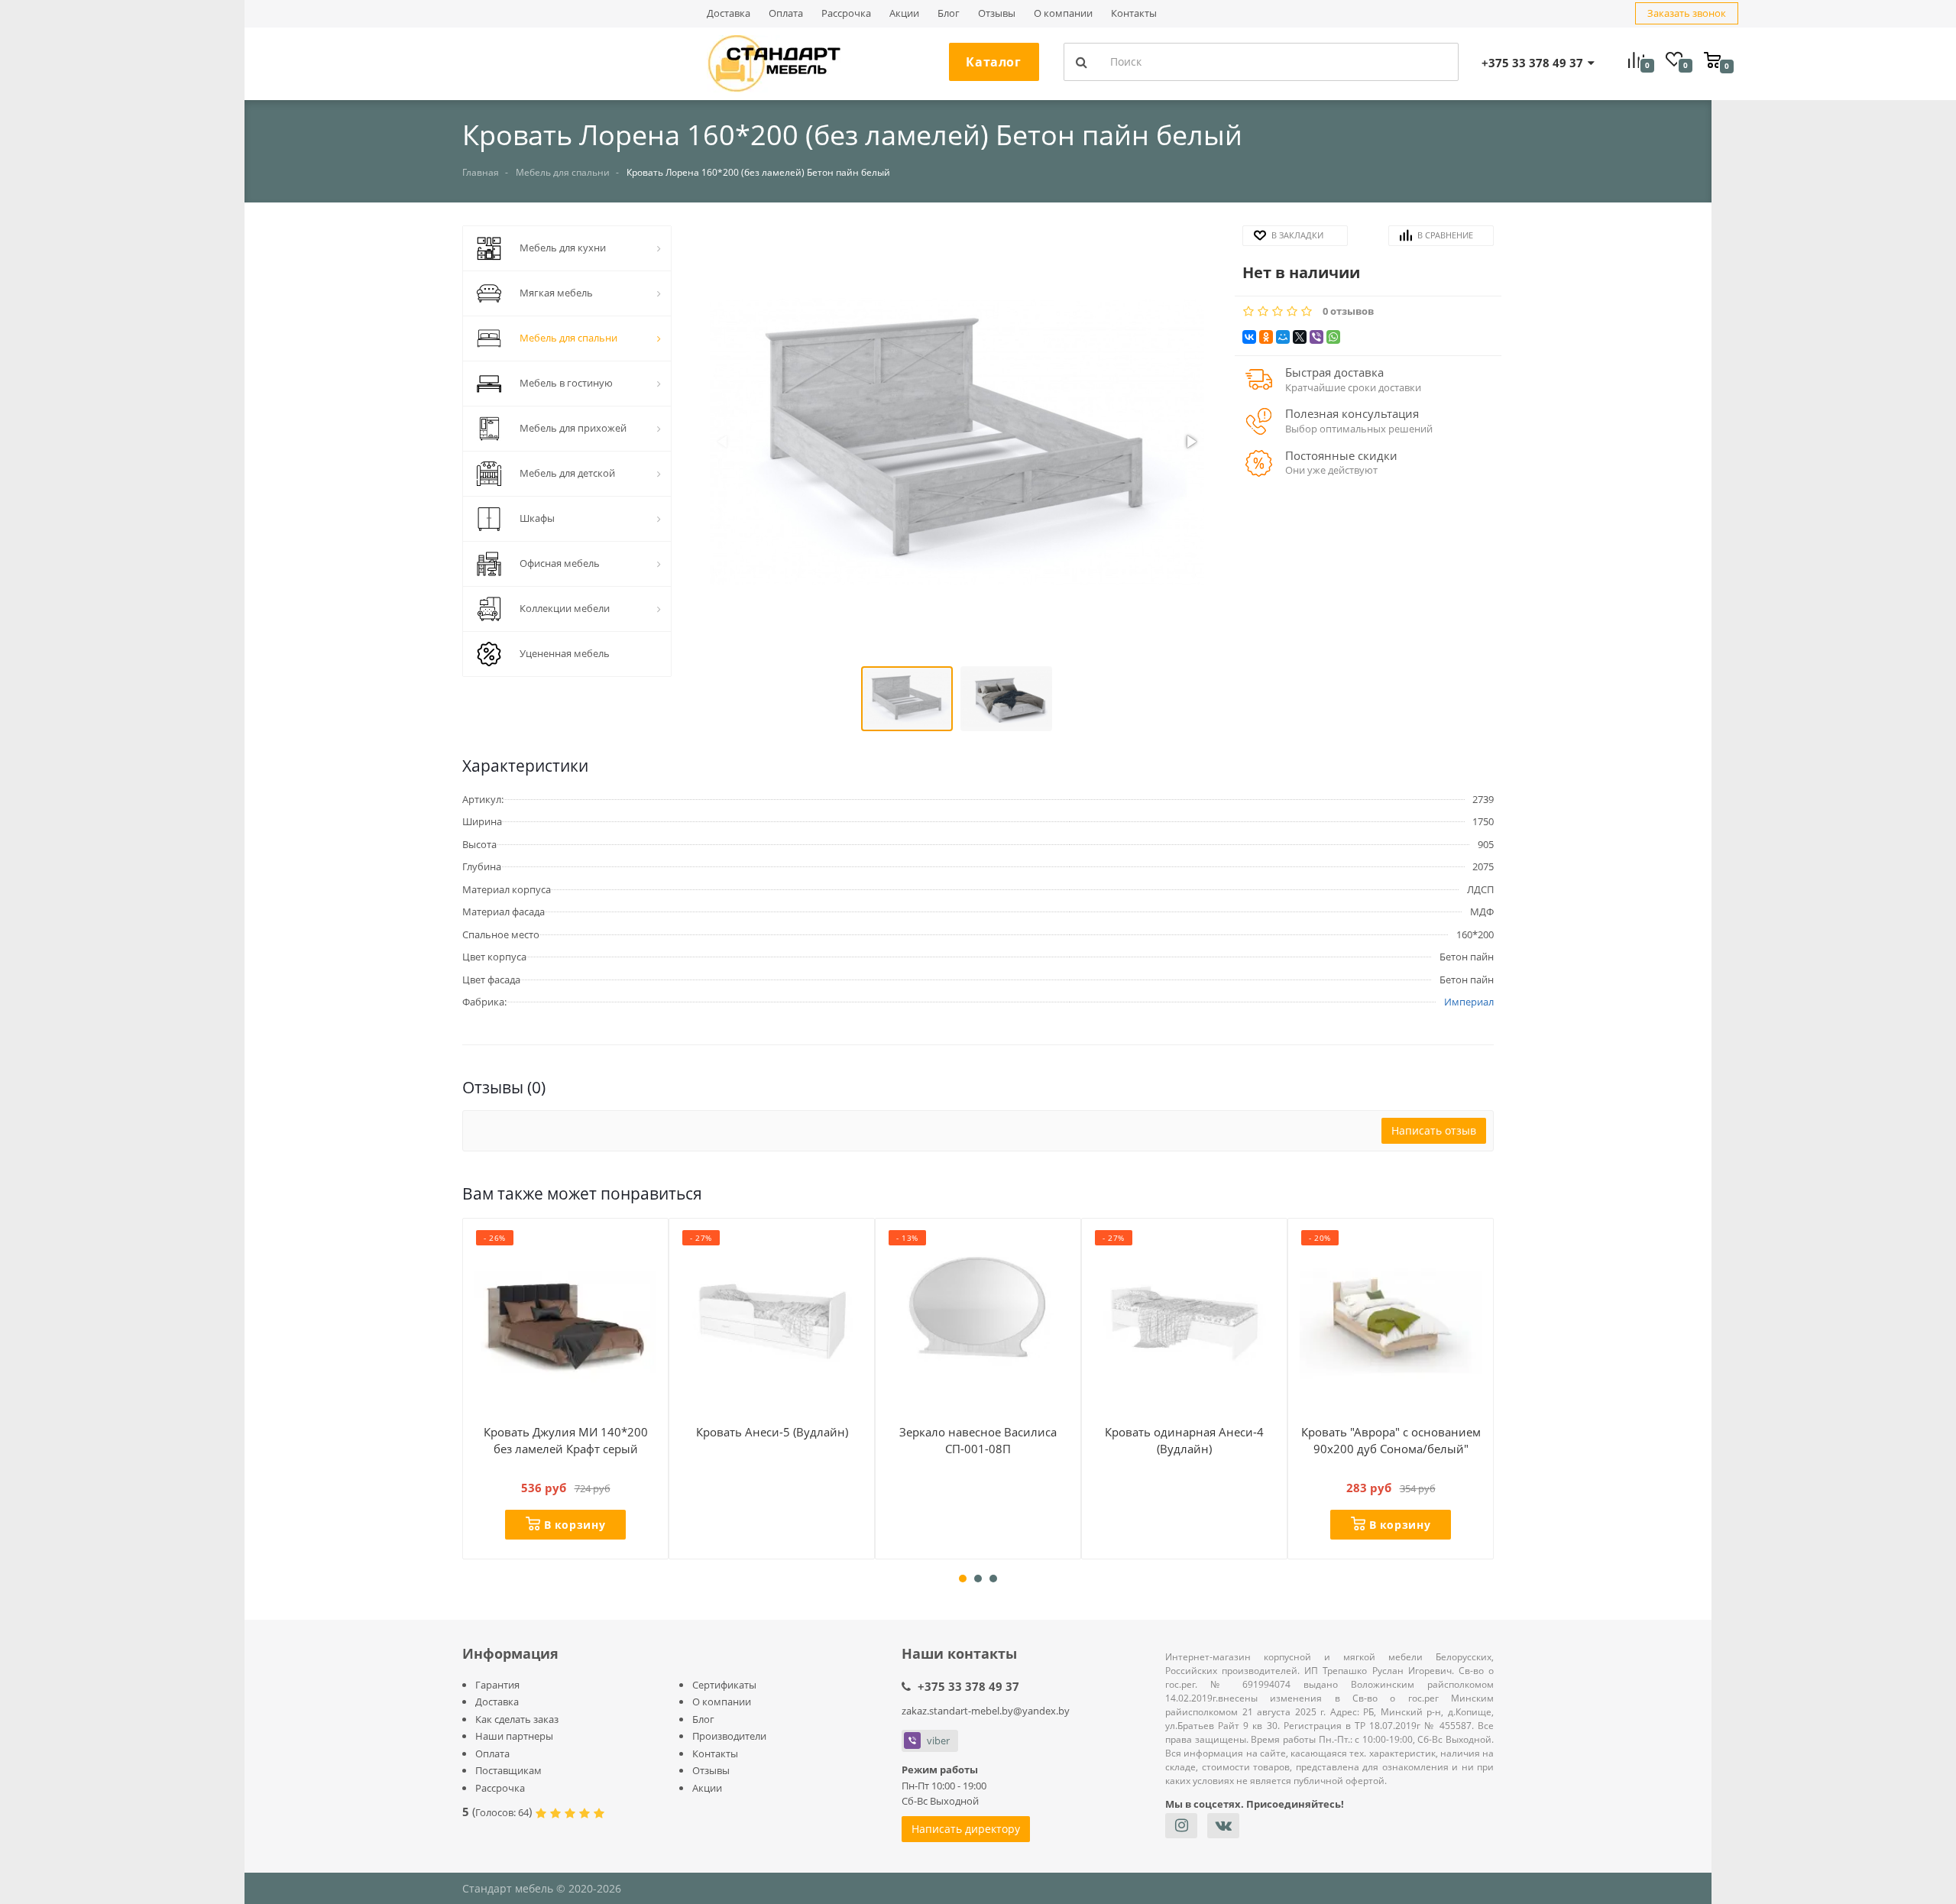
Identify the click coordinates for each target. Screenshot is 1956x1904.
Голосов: (502, 1812)
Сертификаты (724, 1685)
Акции (904, 13)
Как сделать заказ (517, 1719)
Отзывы (997, 13)
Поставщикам (508, 1770)
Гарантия (497, 1685)
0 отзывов (1348, 311)
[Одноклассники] (1266, 337)
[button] (957, 444)
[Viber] (1316, 337)
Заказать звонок (1687, 13)
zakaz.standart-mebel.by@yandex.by (986, 1711)
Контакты (1134, 13)
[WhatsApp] (1333, 337)
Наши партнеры (514, 1736)
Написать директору (966, 1829)
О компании (1063, 13)
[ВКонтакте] (1249, 337)
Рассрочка (846, 13)
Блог (949, 13)
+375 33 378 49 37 (968, 1686)
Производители (729, 1736)
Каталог (993, 62)
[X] (1300, 337)
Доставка (729, 13)
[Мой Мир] (1283, 337)
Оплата (786, 13)
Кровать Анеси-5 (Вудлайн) (772, 1432)
